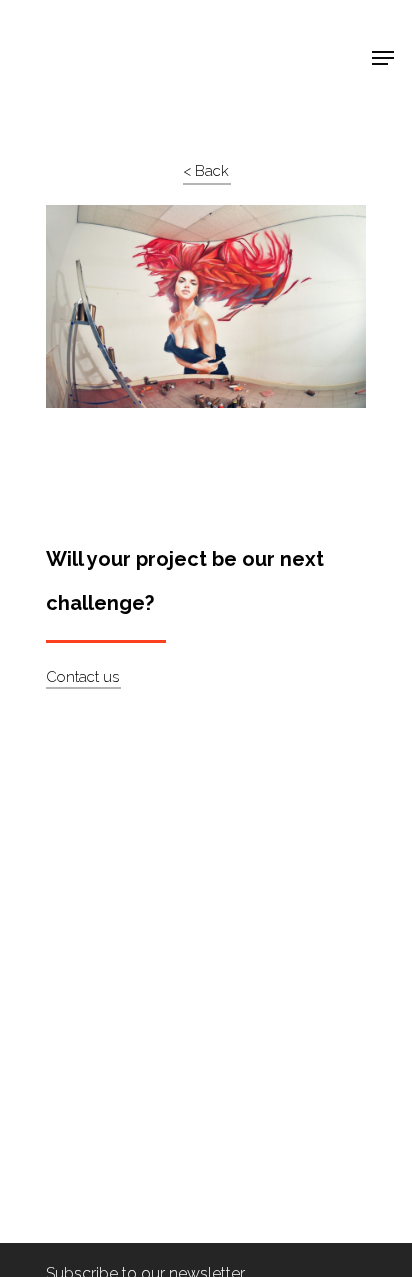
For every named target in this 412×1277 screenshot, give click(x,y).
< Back (206, 171)
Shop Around (82, 31)
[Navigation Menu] (383, 58)
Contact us (82, 677)
